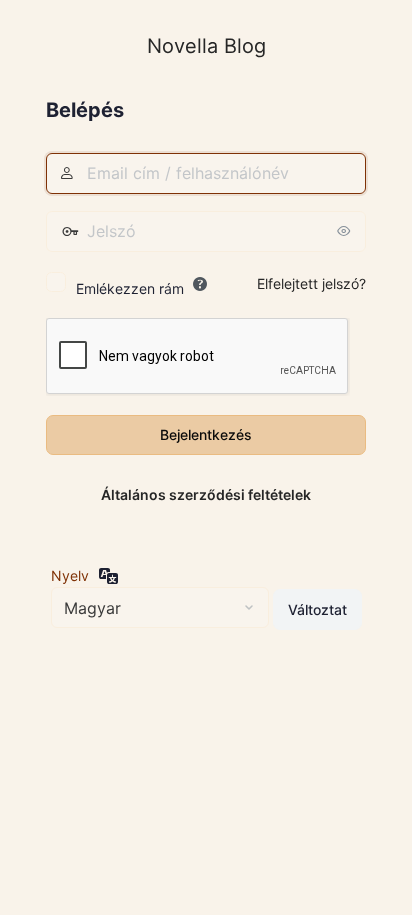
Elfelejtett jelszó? (311, 283)
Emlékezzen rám (130, 288)
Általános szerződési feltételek (206, 494)
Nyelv (70, 575)
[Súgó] (200, 284)
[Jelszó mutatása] (346, 231)
